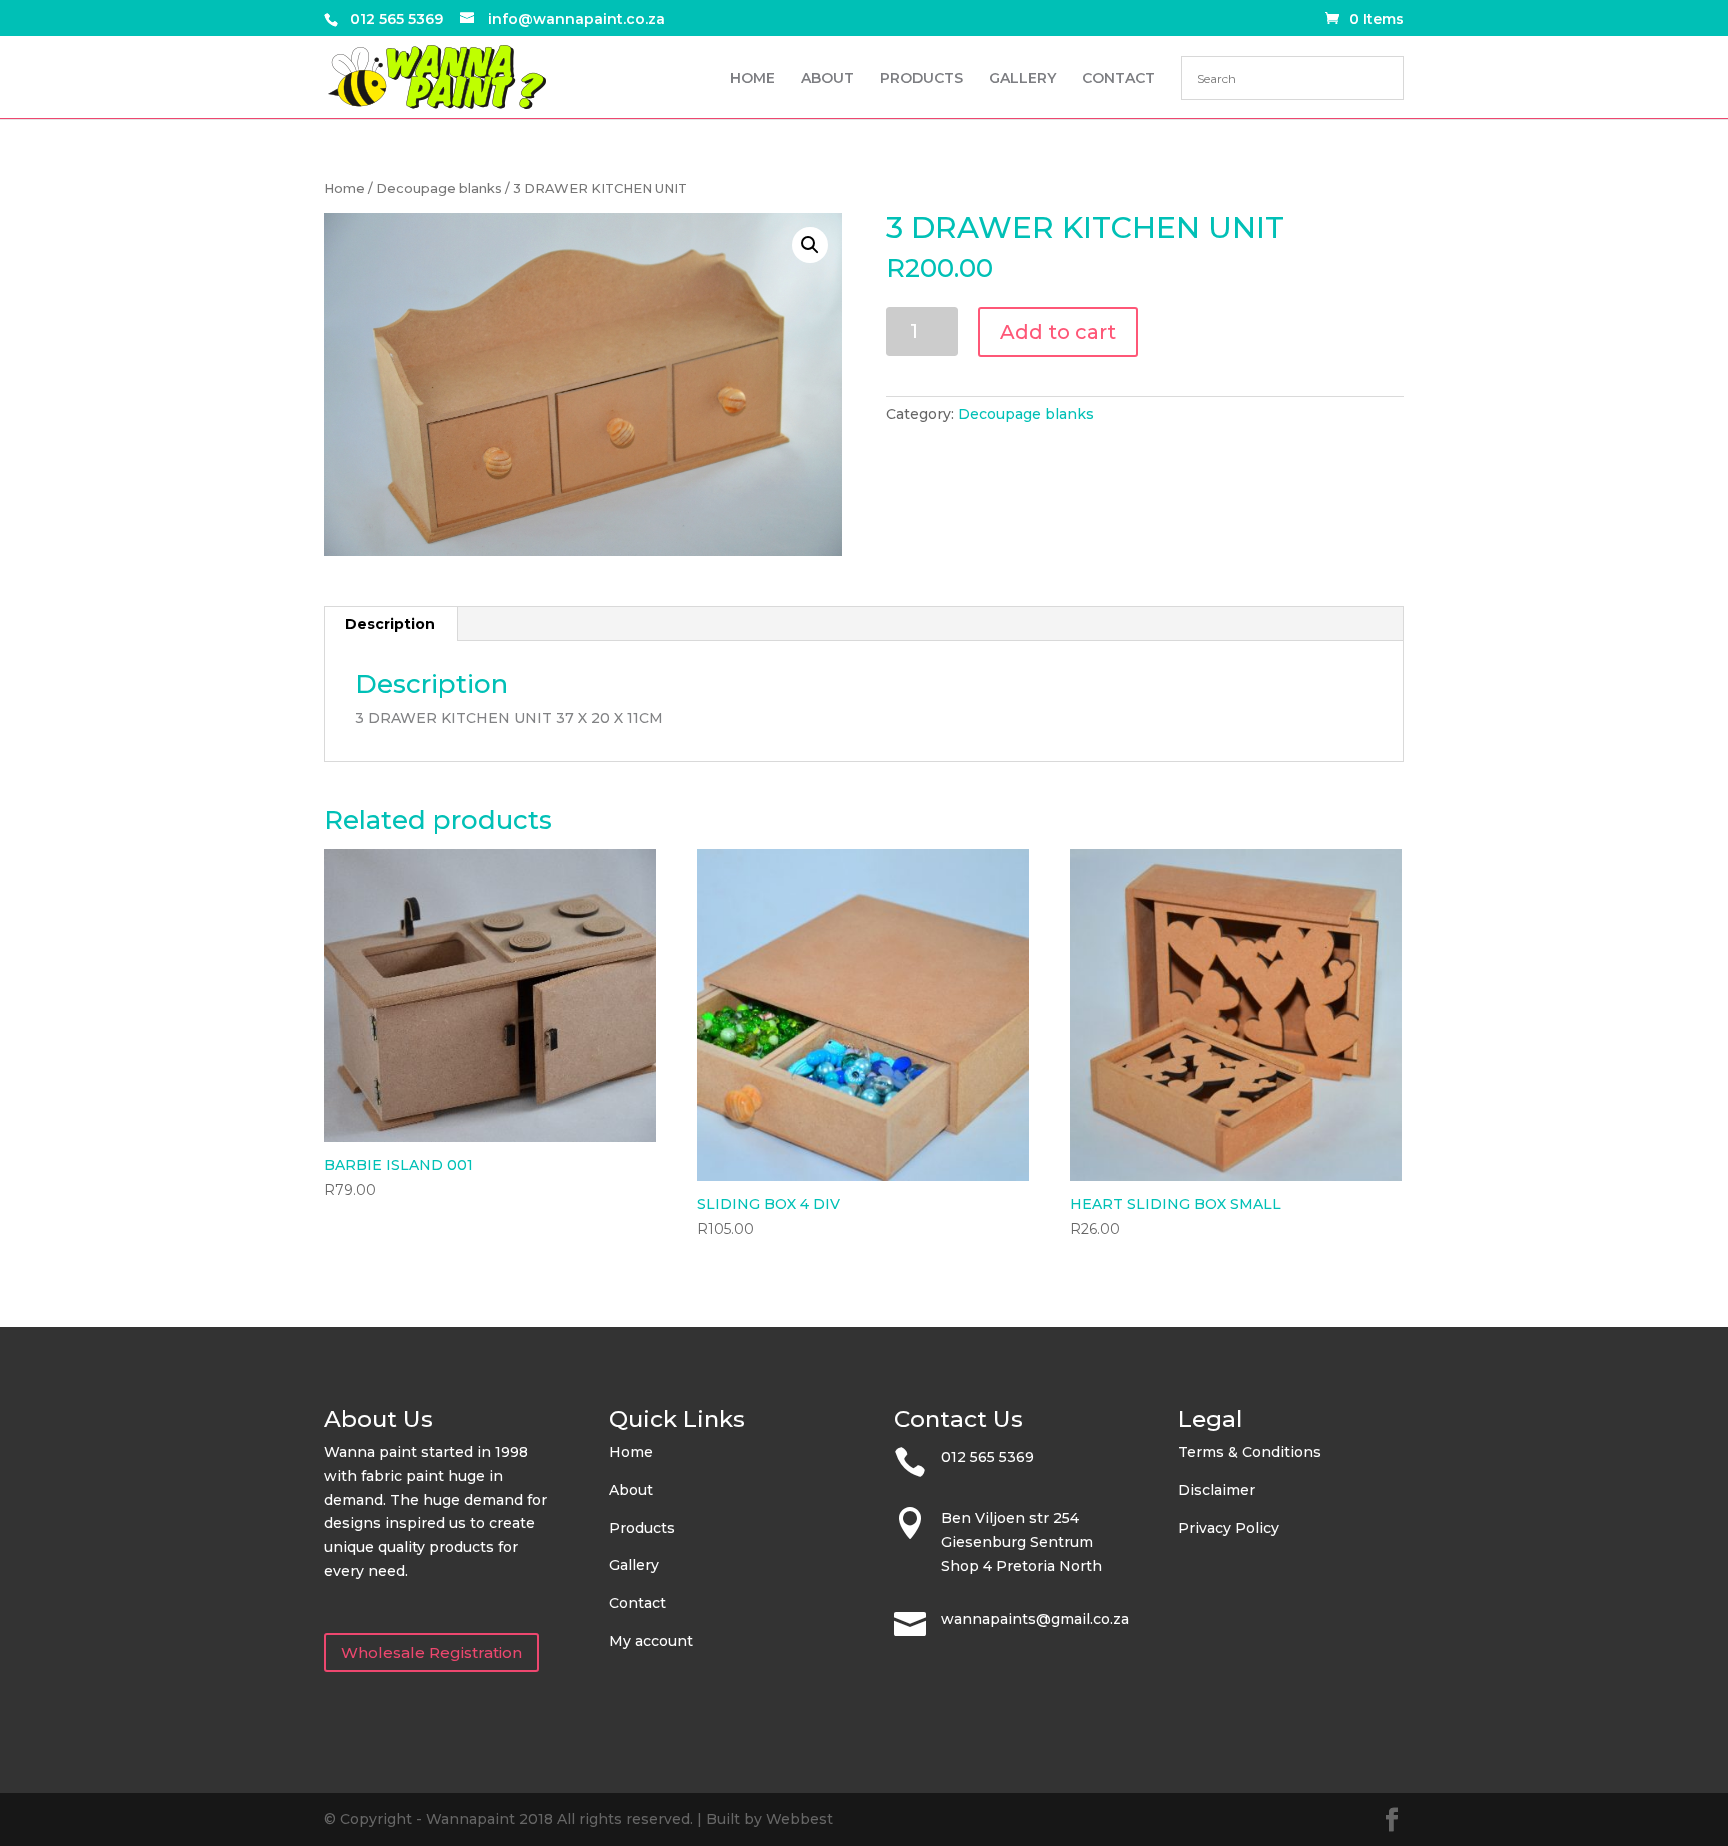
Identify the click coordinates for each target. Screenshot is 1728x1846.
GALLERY (1022, 79)
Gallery (634, 1565)
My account (651, 1641)
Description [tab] (390, 624)
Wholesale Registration (431, 1652)
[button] (810, 245)
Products (642, 1528)
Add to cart (1058, 332)
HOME (752, 79)
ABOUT (827, 79)
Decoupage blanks (439, 188)
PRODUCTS (921, 79)
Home (344, 188)
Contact (637, 1603)
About (631, 1490)
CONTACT (1118, 79)
